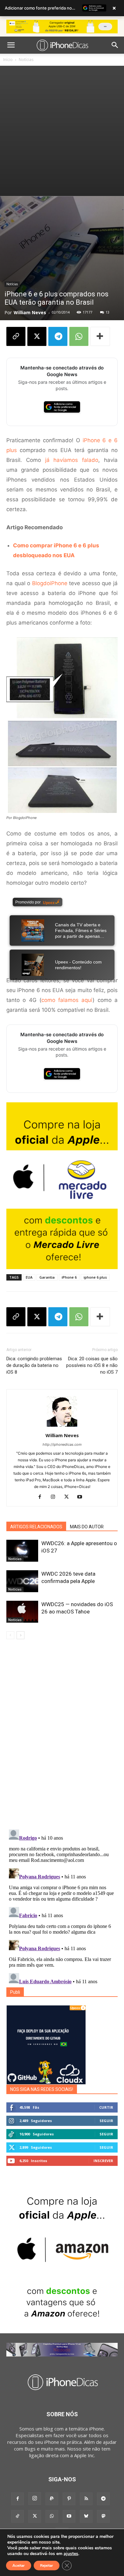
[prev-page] (10, 1635)
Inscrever (103, 2161)
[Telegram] (58, 336)
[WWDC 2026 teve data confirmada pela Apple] (22, 1581)
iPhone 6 (69, 1277)
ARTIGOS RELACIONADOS (36, 1527)
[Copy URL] (16, 336)
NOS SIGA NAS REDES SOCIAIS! (42, 2089)
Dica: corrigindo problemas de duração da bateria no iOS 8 (34, 1365)
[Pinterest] (69, 2499)
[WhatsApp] (79, 336)
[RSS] (86, 2499)
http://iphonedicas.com (62, 1444)
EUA (29, 1277)
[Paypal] (52, 2499)
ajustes (71, 2554)
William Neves (30, 312)
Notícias (26, 60)
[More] (100, 336)
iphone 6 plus (95, 1277)
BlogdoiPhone (50, 583)
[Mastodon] (103, 2516)
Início (8, 60)
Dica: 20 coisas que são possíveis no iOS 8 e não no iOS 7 (92, 1365)
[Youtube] (82, 1497)
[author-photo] (62, 1427)
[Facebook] (42, 1497)
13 (107, 312)
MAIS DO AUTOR (87, 1527)
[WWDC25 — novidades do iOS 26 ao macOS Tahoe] (22, 1612)
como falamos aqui (67, 1000)
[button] (11, 45)
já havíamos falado (72, 460)
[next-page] (21, 1635)
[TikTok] (17, 2516)
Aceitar (19, 2566)
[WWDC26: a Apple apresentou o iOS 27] (22, 1551)
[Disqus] (62, 1735)
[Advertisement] (62, 131)
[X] (37, 336)
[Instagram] (55, 1497)
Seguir (106, 2121)
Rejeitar (47, 2566)
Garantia (47, 1277)
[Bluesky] (86, 2516)
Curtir (106, 2107)
